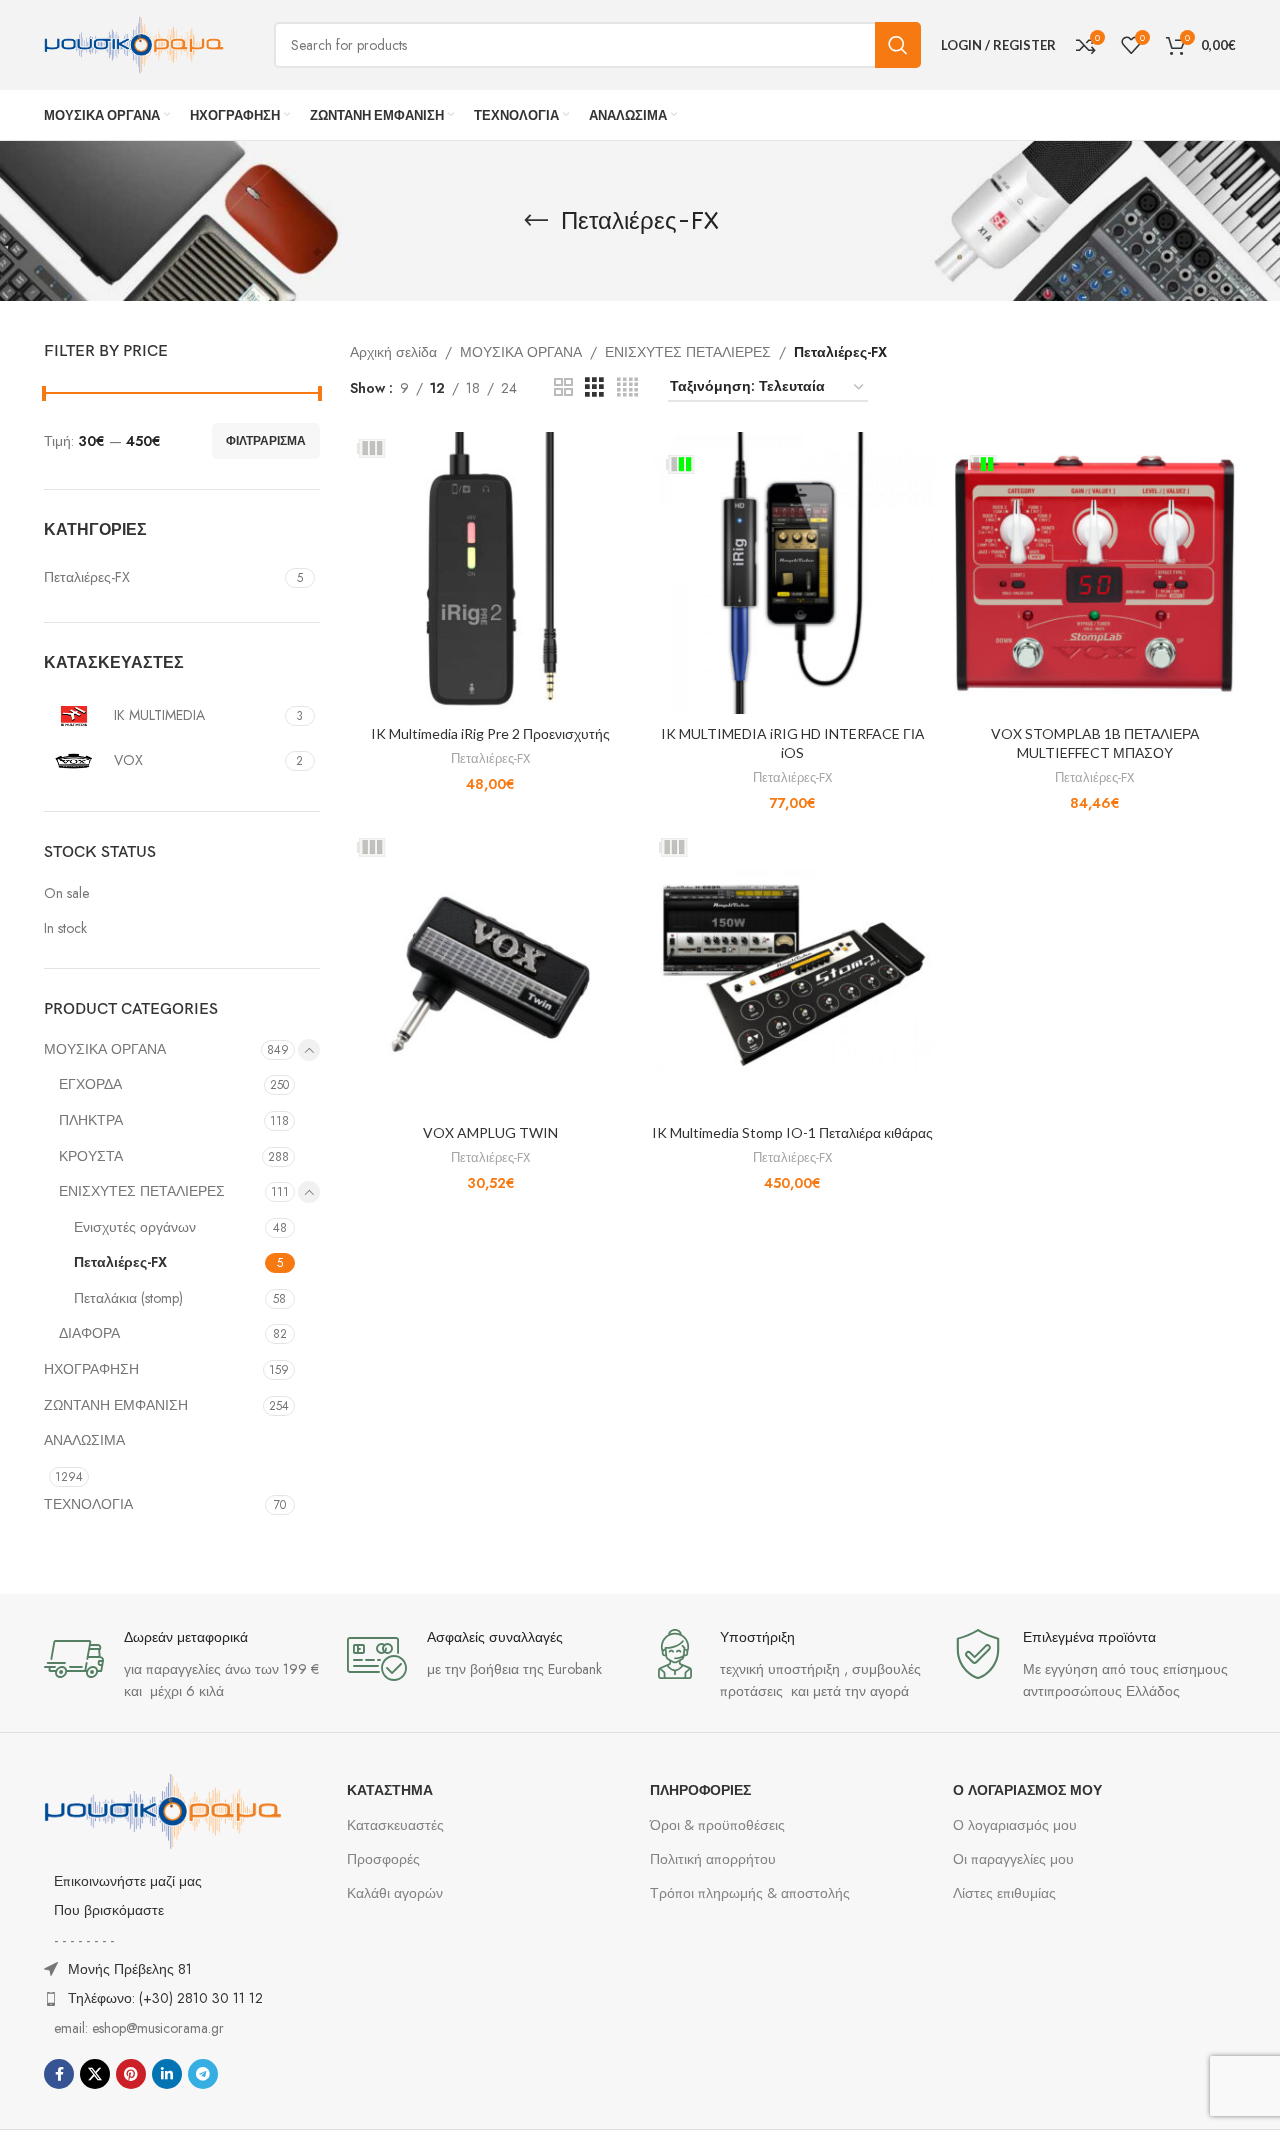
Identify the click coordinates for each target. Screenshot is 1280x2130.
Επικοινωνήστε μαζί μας (128, 1881)
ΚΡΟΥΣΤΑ (91, 1156)
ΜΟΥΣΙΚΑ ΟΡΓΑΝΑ (105, 1049)
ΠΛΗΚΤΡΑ (91, 1120)
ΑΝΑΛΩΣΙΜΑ (84, 1440)
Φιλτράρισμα (266, 441)
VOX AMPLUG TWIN (490, 1132)
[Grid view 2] (563, 387)
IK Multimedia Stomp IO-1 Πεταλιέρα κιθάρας (792, 1132)
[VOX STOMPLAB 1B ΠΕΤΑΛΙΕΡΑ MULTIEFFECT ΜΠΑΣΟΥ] (1095, 573)
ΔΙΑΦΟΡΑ (89, 1333)
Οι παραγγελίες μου (1013, 1859)
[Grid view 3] (594, 387)
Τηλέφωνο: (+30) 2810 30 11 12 (165, 1998)
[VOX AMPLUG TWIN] (491, 972)
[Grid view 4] (627, 387)
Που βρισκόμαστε (109, 1910)
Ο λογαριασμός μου (1015, 1825)
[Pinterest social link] (131, 2074)
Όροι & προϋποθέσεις (717, 1825)
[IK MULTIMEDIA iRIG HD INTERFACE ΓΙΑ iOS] (793, 573)
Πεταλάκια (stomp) (128, 1298)
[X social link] (95, 2074)
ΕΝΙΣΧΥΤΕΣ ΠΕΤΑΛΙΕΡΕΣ (142, 1191)
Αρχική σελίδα (393, 352)
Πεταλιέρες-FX (120, 1262)
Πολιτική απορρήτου (713, 1859)
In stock (65, 928)
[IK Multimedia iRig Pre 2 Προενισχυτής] (491, 573)
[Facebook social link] (59, 2074)
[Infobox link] (185, 1665)
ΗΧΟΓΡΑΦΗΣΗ (91, 1369)
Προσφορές (383, 1859)
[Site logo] (134, 43)
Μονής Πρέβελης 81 (130, 1969)
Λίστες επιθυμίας (1004, 1893)
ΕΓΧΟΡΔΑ (90, 1084)
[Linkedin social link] (167, 2074)
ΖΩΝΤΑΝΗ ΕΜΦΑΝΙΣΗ (116, 1405)
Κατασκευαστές (395, 1825)
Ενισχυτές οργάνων (135, 1227)
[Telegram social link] (203, 2074)
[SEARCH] (898, 45)
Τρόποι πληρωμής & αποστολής (750, 1893)
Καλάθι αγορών (395, 1893)
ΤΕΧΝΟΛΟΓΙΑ (88, 1504)
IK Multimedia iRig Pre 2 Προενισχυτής (490, 733)
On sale (66, 893)
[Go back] (536, 221)
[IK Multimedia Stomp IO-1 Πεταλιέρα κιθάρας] (793, 972)
